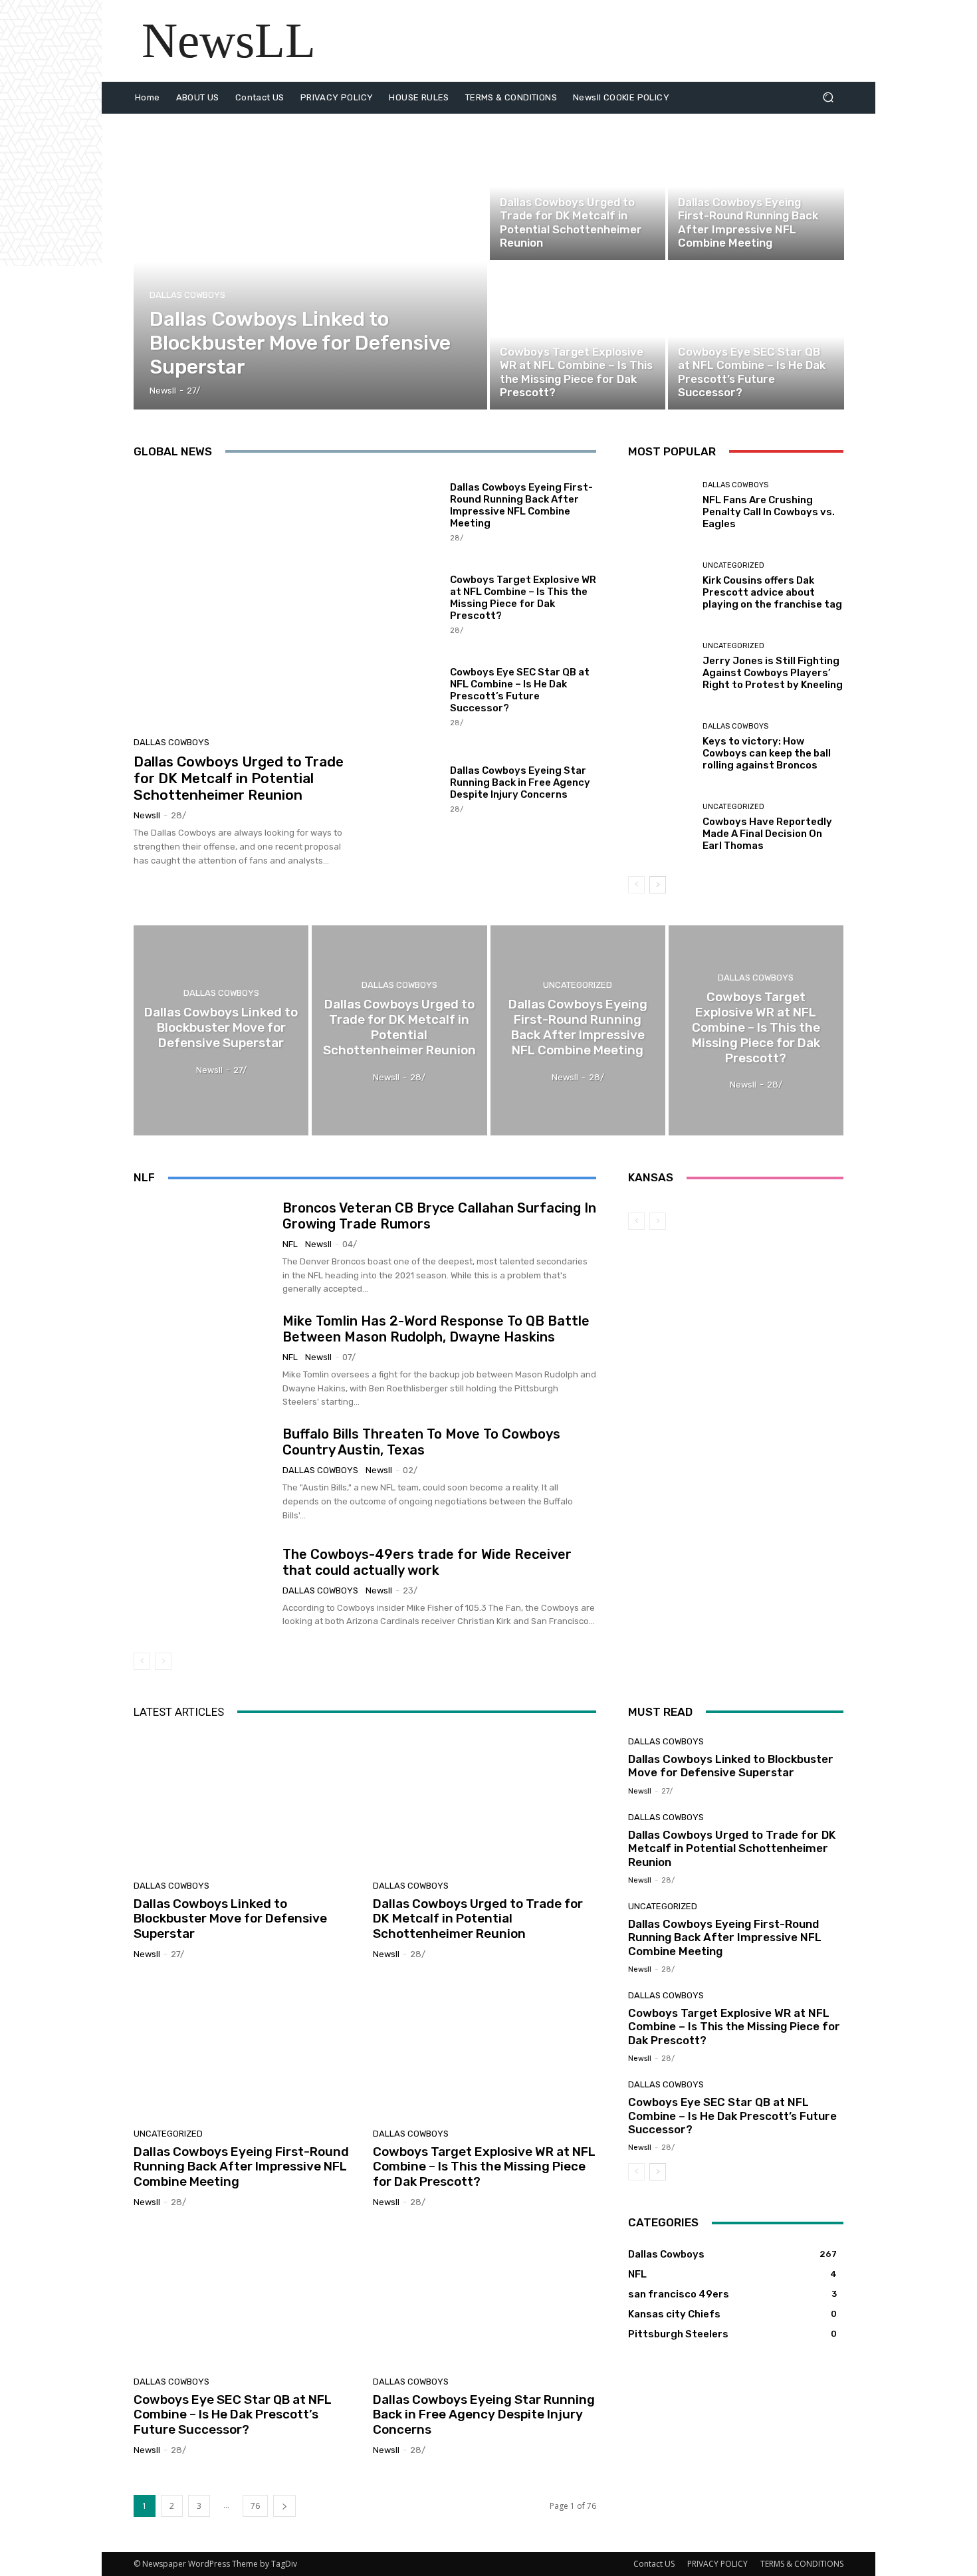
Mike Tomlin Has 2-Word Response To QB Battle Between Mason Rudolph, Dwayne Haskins (436, 1329)
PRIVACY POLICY (717, 2564)
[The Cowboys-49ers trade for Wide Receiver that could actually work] (203, 1587)
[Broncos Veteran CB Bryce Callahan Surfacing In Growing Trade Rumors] (203, 1248)
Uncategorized (709, 186)
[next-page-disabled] (163, 1661)
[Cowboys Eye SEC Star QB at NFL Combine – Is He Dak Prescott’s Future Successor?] (756, 336)
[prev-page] (636, 885)
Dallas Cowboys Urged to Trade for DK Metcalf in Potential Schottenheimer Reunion (239, 778)
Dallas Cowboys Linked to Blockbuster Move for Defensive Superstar (230, 1919)
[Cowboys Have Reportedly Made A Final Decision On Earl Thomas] (660, 827)
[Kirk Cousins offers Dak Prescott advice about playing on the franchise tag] (660, 586)
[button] (828, 97)
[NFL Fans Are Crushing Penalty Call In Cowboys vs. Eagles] (660, 506)
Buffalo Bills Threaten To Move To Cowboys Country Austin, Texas (421, 1442)
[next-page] (658, 885)
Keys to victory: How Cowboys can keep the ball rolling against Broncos (767, 753)
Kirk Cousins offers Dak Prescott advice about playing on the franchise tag (772, 592)
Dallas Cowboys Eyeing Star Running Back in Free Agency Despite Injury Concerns (520, 782)
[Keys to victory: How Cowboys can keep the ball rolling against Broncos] (660, 747)
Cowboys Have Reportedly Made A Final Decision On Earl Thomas (767, 834)
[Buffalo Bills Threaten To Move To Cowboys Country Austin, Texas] (203, 1474)
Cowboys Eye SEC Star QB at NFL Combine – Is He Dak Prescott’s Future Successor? (520, 690)
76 (255, 2506)
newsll (147, 815)
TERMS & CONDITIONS (802, 2564)
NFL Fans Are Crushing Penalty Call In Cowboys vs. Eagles (769, 512)
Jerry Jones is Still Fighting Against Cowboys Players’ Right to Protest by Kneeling (773, 673)
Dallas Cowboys (187, 295)
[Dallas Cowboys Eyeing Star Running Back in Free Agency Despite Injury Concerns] (406, 788)
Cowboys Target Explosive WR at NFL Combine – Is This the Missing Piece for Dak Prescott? (523, 598)
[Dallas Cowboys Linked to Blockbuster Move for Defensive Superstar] (311, 262)
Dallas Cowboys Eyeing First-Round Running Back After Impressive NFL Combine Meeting (521, 505)
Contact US (654, 2564)
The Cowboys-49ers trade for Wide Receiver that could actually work (427, 1562)
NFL (290, 1244)
